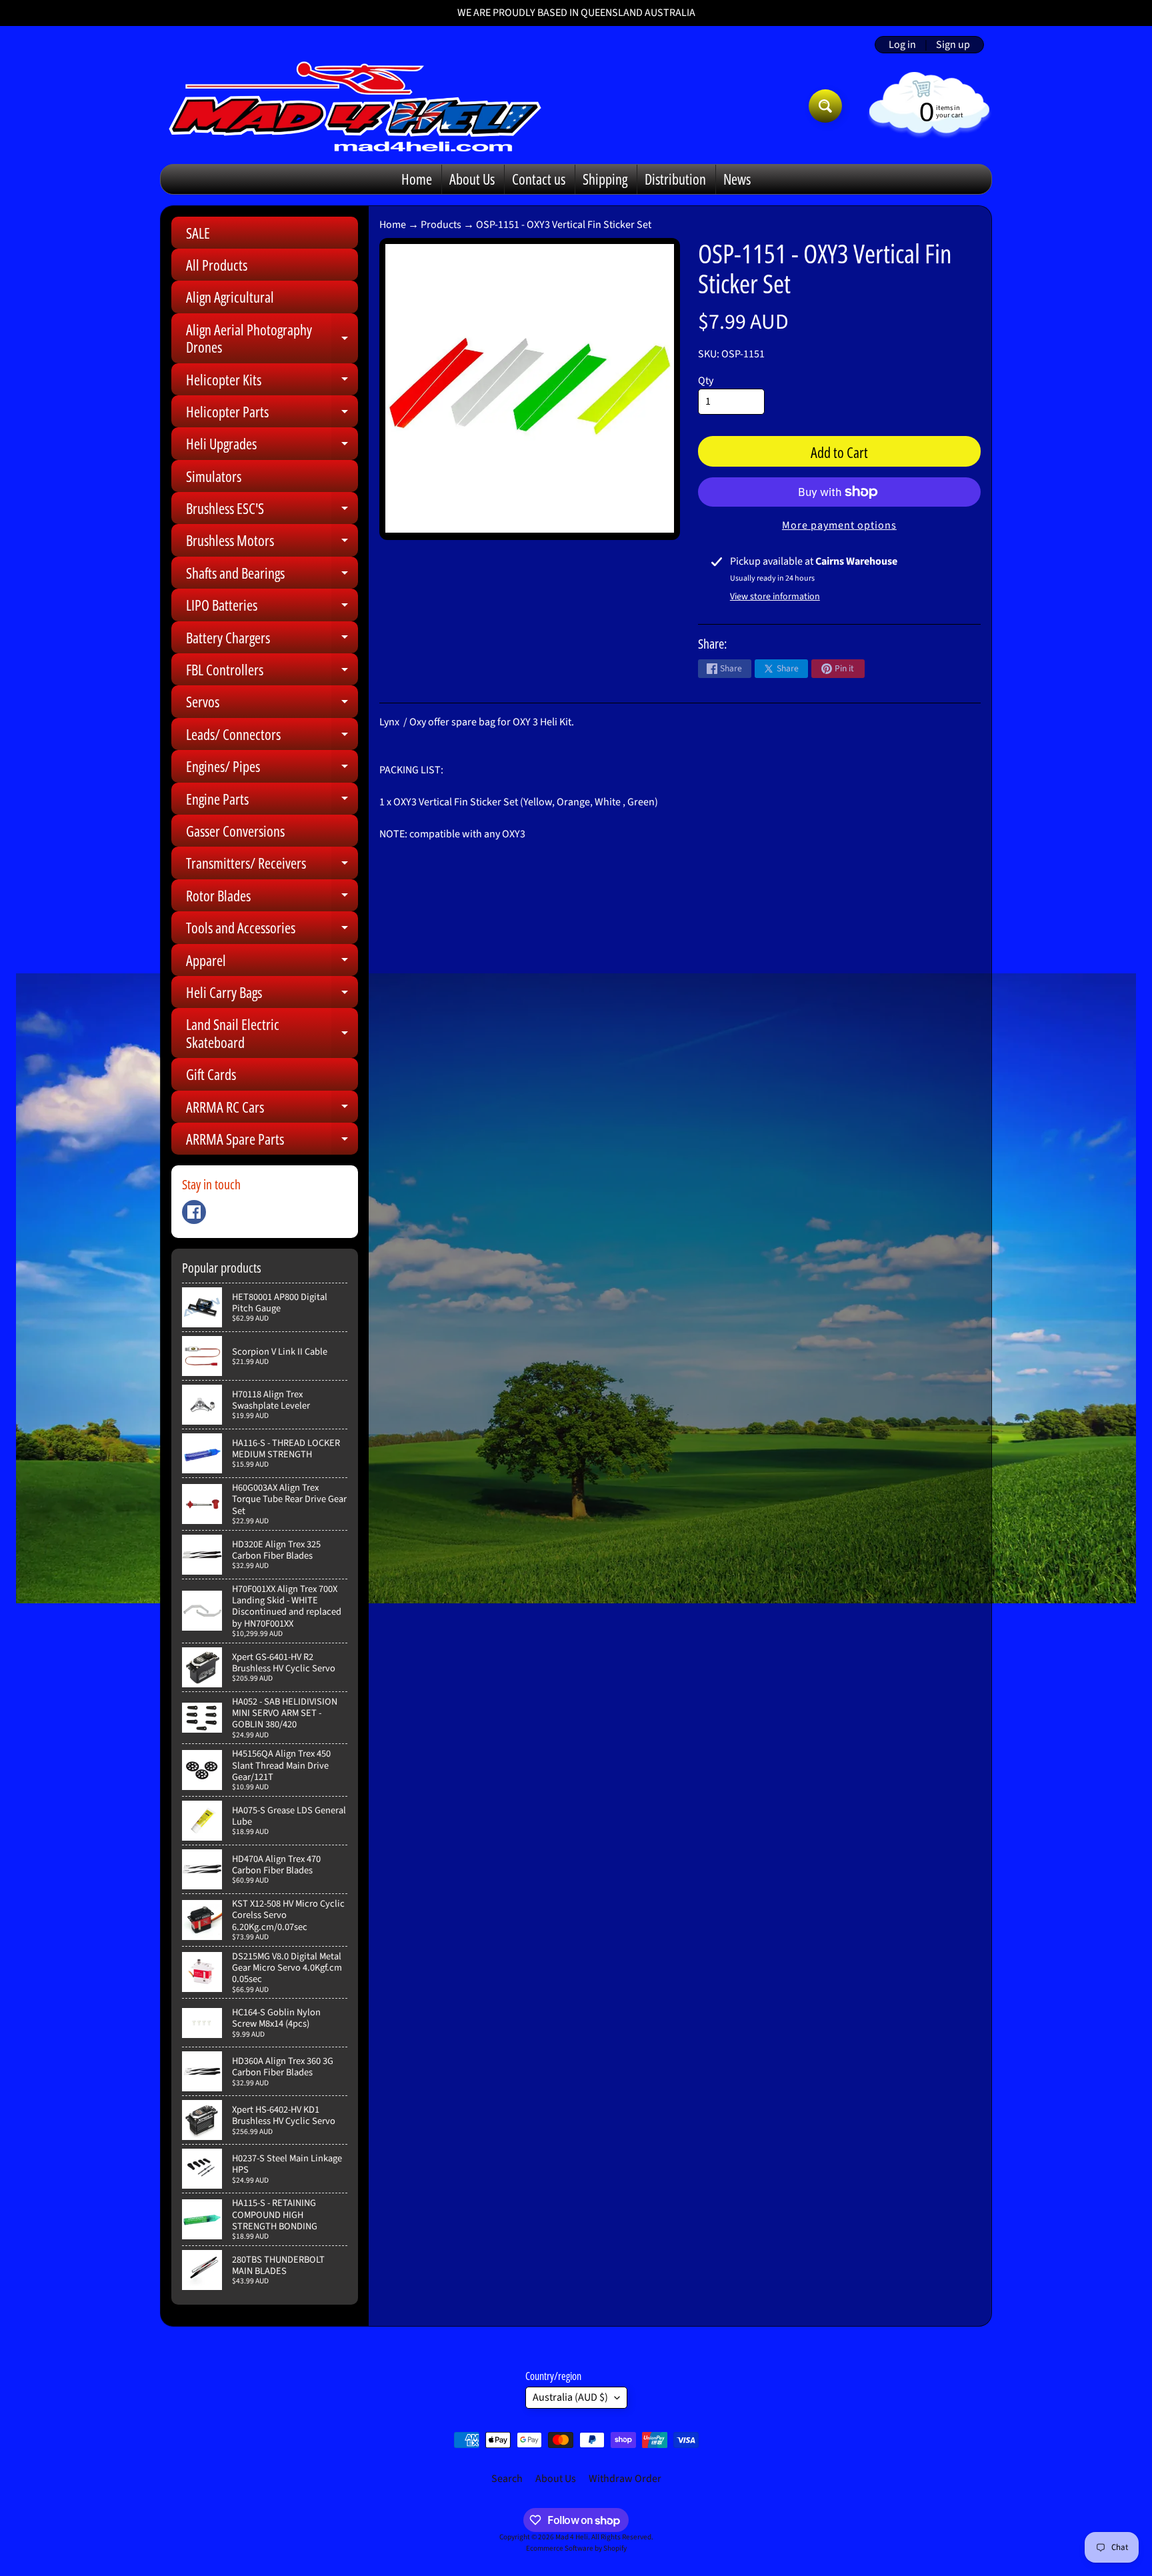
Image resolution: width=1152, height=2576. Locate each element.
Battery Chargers (272, 640)
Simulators (214, 476)
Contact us (539, 179)
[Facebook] (194, 1212)
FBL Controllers (272, 672)
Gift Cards (211, 1074)
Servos (272, 704)
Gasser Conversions (235, 831)
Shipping (605, 179)
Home (417, 179)
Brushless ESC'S (272, 511)
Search (507, 2479)
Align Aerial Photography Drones (272, 339)
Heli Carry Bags (272, 995)
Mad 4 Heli (572, 2537)
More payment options (839, 525)
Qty (706, 381)
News (737, 179)
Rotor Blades (272, 898)
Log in (902, 45)
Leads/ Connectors (272, 737)
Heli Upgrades (272, 446)
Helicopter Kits (272, 382)
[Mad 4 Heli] (355, 106)
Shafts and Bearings (272, 576)
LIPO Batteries (272, 608)
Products (441, 225)
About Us (472, 179)
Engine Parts (272, 802)
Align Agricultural (230, 297)
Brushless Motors (272, 543)
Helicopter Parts (272, 414)
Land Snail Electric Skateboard (272, 1034)
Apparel (272, 963)
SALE (198, 233)
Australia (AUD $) (570, 2397)
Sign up (953, 45)
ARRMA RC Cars (272, 1110)
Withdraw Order (625, 2479)
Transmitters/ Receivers (272, 866)
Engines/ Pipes (272, 769)
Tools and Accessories (272, 930)
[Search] (825, 106)
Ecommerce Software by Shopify (576, 2548)
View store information (775, 597)
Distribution (675, 179)
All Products (217, 265)
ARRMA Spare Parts (272, 1142)
